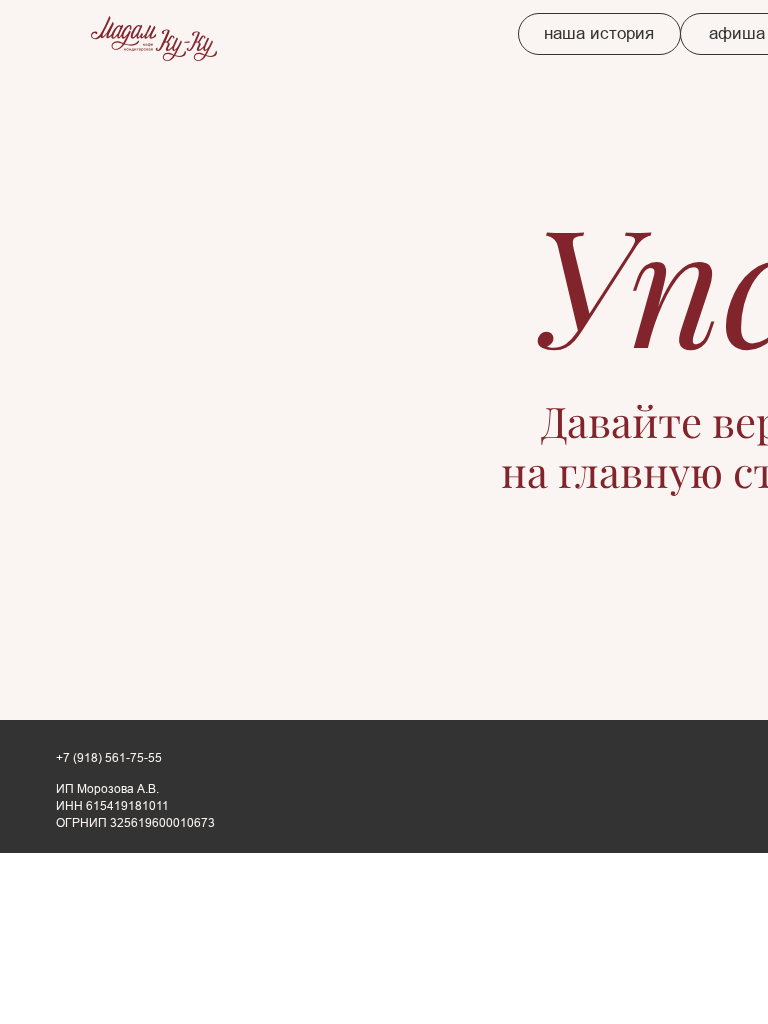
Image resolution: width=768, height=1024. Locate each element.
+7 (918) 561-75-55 (109, 758)
